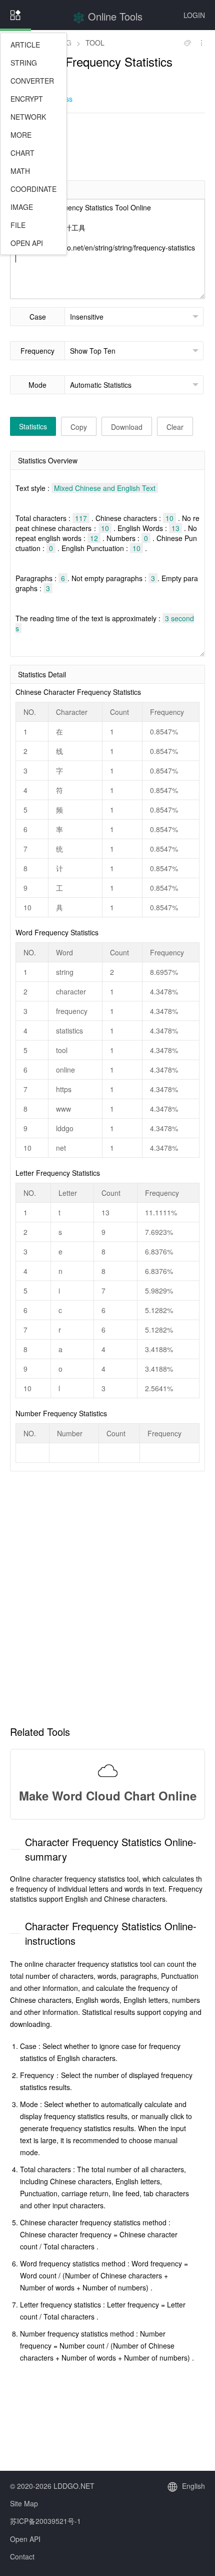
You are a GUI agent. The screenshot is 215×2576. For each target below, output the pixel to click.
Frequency (37, 351)
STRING (24, 63)
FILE (18, 225)
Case (38, 317)
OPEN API (27, 243)
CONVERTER (32, 81)
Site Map (24, 2503)
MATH (20, 171)
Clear (175, 427)
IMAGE (22, 207)
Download (127, 427)
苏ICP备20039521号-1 (45, 2521)
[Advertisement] (107, 146)
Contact (22, 2556)
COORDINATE (33, 189)
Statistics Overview (48, 460)
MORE (21, 135)
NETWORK (28, 117)
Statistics (33, 426)
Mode (37, 385)
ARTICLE (25, 45)
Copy (79, 427)
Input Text (34, 190)
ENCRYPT (27, 99)
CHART (22, 153)
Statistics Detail (42, 674)
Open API (25, 2539)
